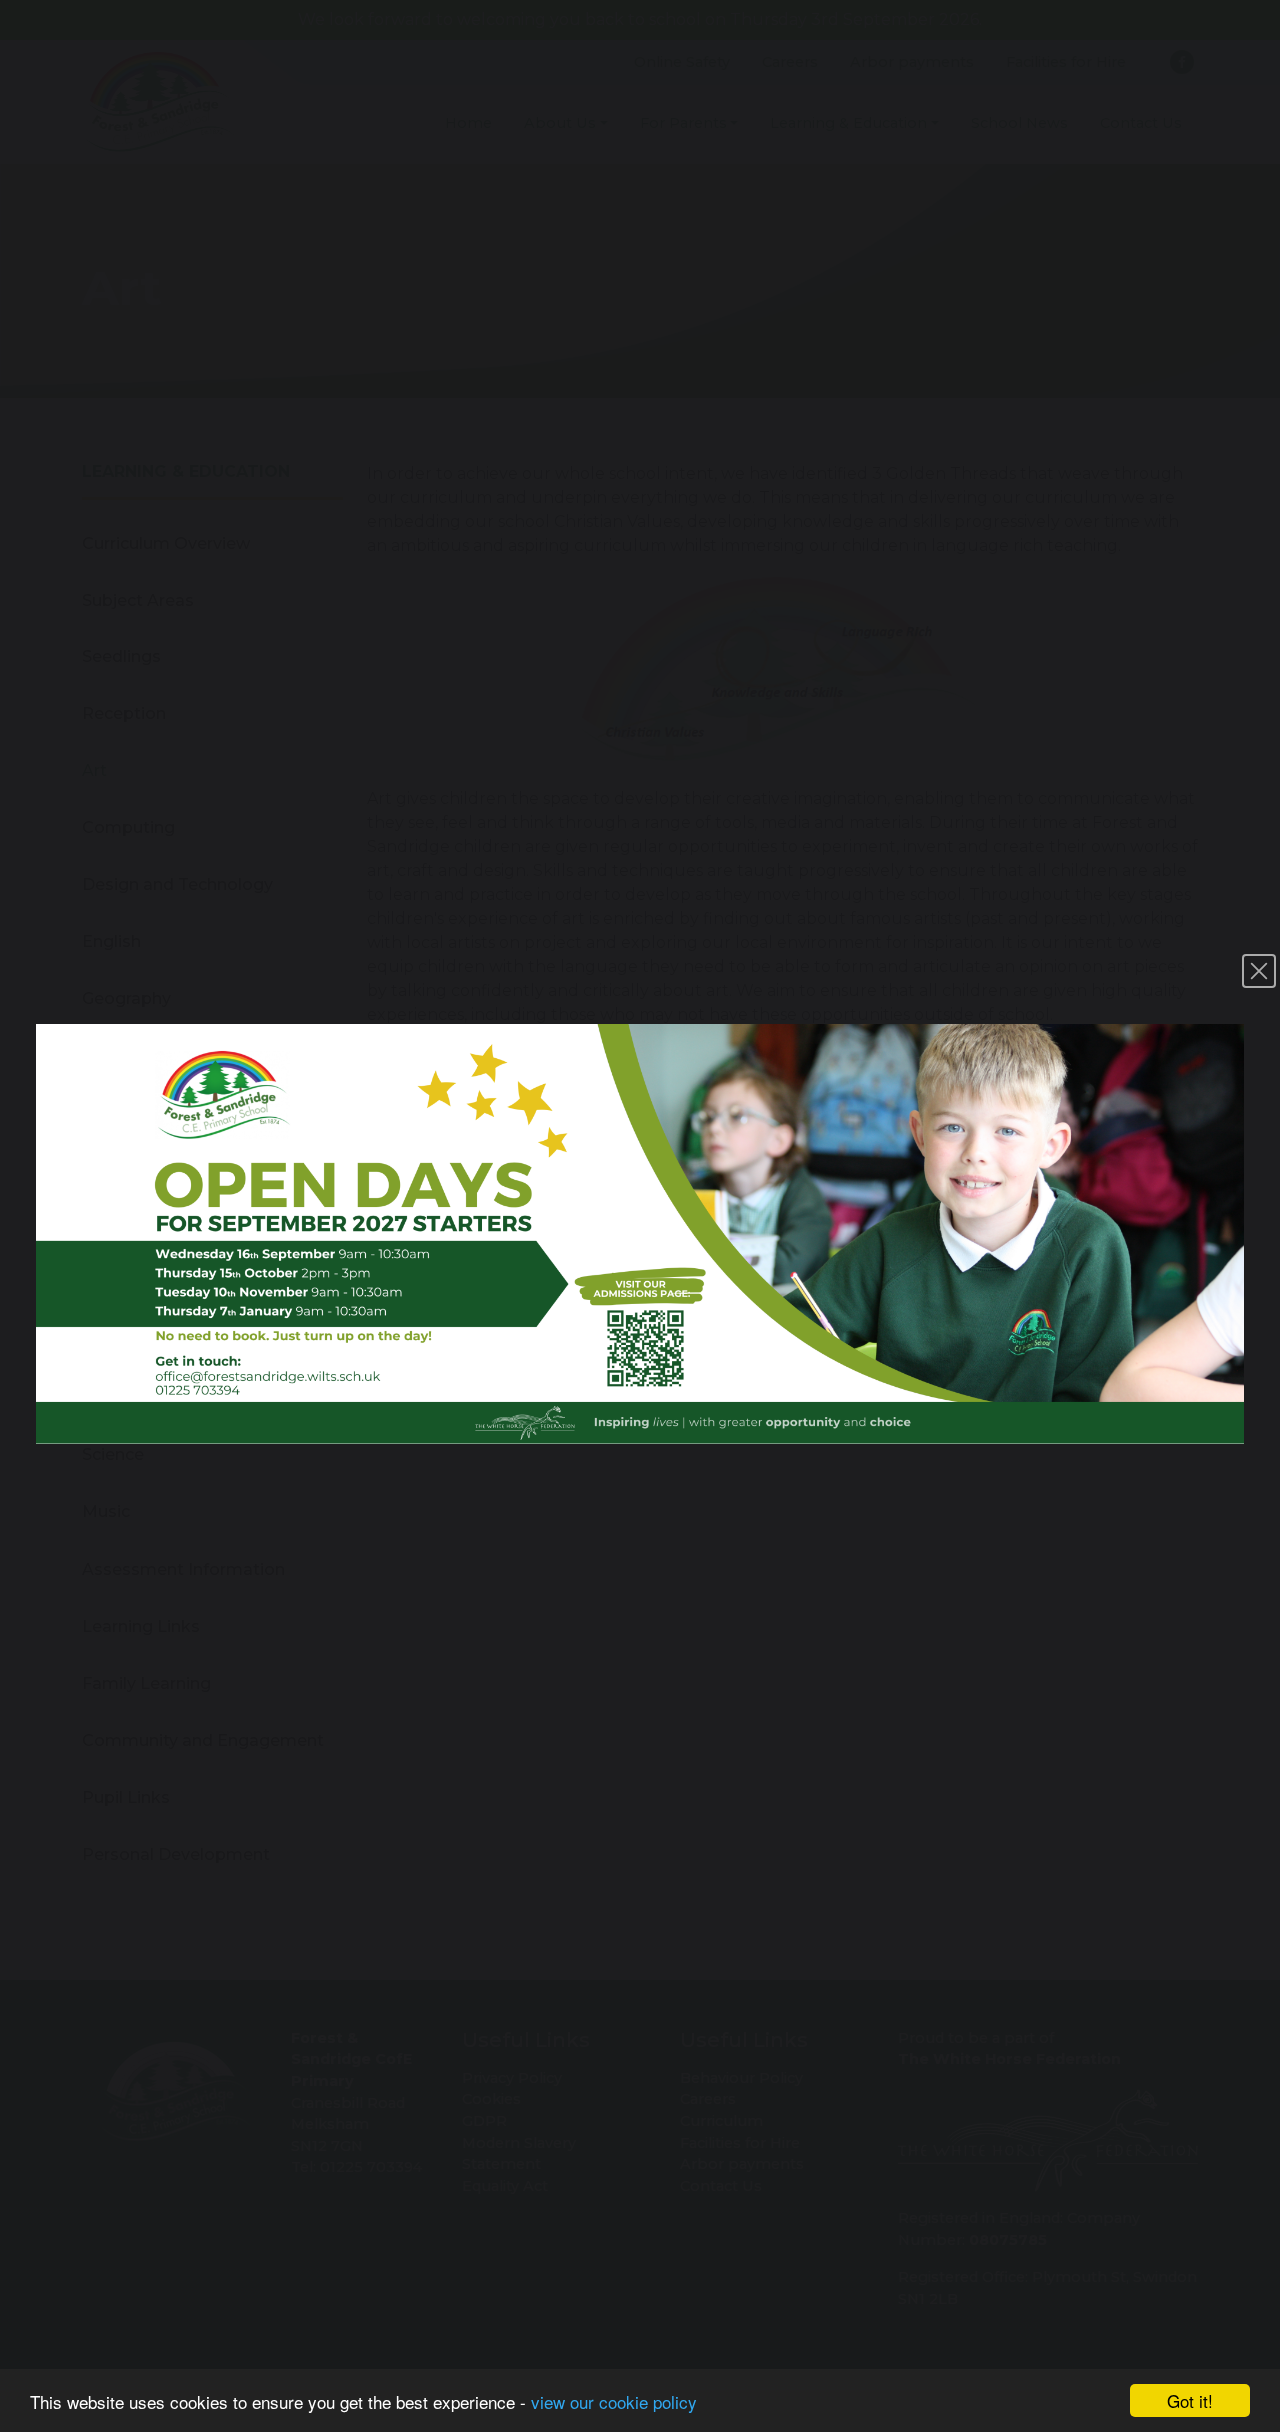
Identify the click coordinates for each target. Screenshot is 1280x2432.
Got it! (1190, 2400)
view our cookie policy (614, 2401)
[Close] (1259, 971)
